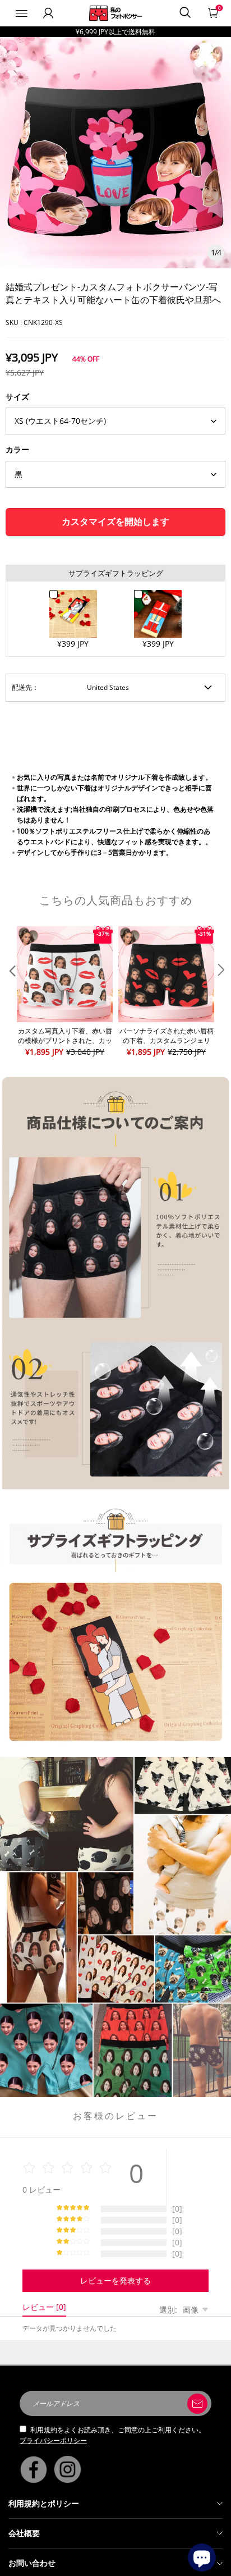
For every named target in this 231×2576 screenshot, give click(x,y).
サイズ (17, 397)
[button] (11, 992)
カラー (17, 449)
